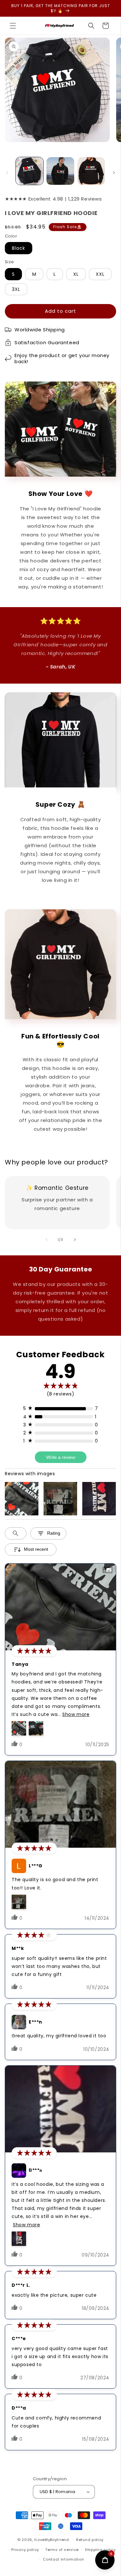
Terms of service (62, 2550)
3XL (16, 289)
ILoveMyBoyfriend (51, 2540)
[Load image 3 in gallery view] (91, 171)
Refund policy (90, 2540)
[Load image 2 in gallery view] (60, 171)
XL (76, 274)
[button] (13, 26)
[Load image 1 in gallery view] (30, 171)
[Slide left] (7, 173)
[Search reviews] (16, 1533)
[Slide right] (114, 173)
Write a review (61, 1457)
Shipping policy (100, 2550)
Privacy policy (25, 2550)
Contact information (63, 2559)
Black (19, 248)
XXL (100, 274)
